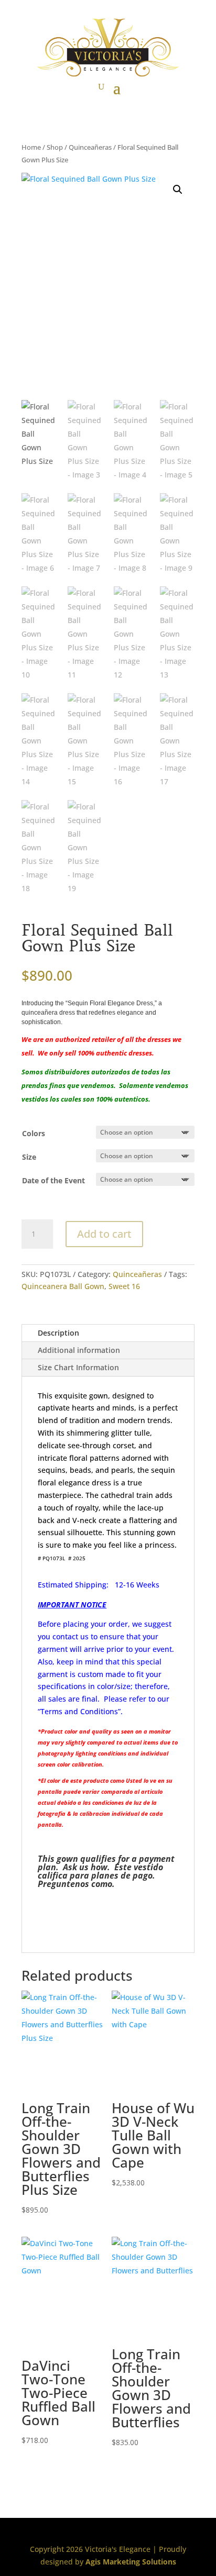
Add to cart (104, 1234)
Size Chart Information (78, 1367)
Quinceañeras (90, 147)
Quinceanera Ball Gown (63, 1286)
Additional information (79, 1350)
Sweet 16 (124, 1286)
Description (58, 1333)
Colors (34, 1133)
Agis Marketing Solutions (131, 2562)
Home (31, 147)
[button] (178, 190)
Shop (55, 147)
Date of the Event (53, 1180)
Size (29, 1157)
